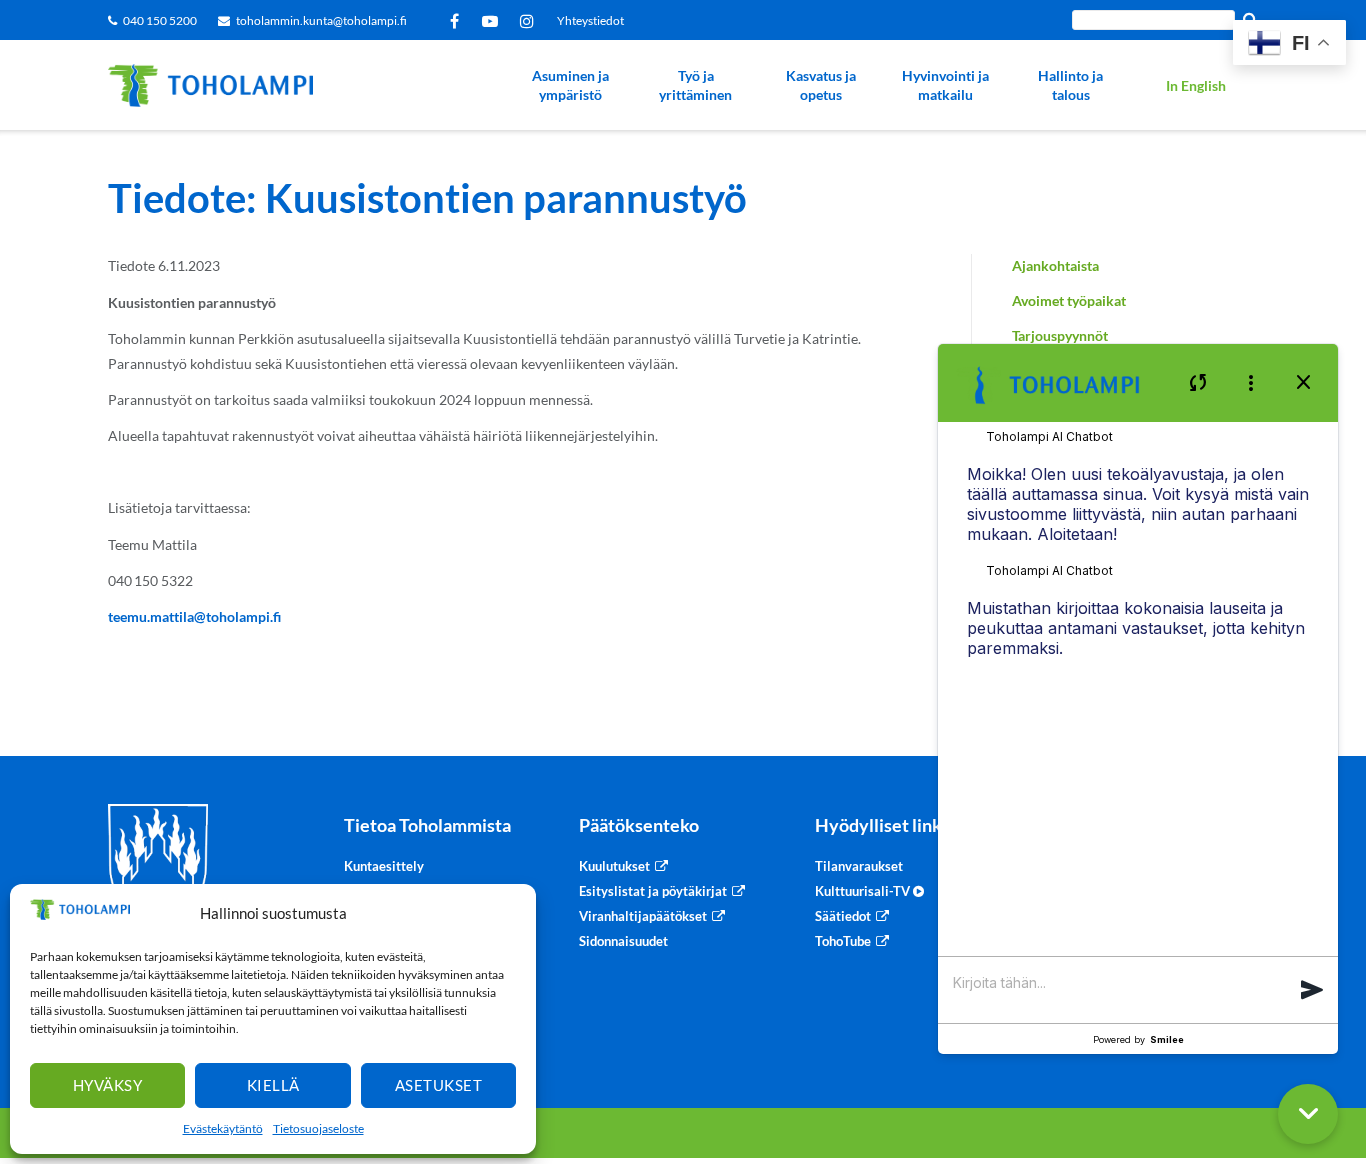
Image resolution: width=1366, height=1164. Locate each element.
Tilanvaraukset (859, 866)
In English (1196, 85)
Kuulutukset (614, 866)
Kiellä (273, 1085)
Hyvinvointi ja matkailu (945, 85)
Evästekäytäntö (223, 1128)
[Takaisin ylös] (1341, 1035)
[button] (1312, 997)
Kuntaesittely (384, 866)
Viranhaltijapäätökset (643, 916)
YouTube (493, 21)
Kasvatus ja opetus (821, 85)
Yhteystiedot (590, 20)
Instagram (530, 21)
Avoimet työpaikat (1069, 300)
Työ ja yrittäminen (695, 85)
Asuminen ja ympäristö (570, 85)
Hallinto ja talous (1070, 85)
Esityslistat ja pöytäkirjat (653, 891)
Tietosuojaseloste (318, 1128)
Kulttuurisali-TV (864, 891)
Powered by (1138, 1039)
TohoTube (843, 941)
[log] (1138, 696)
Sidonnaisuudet (623, 941)
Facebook (458, 21)
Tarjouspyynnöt (1060, 335)
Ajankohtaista (1055, 265)
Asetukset (439, 1085)
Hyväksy (108, 1085)
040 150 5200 (160, 20)
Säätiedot (843, 916)
